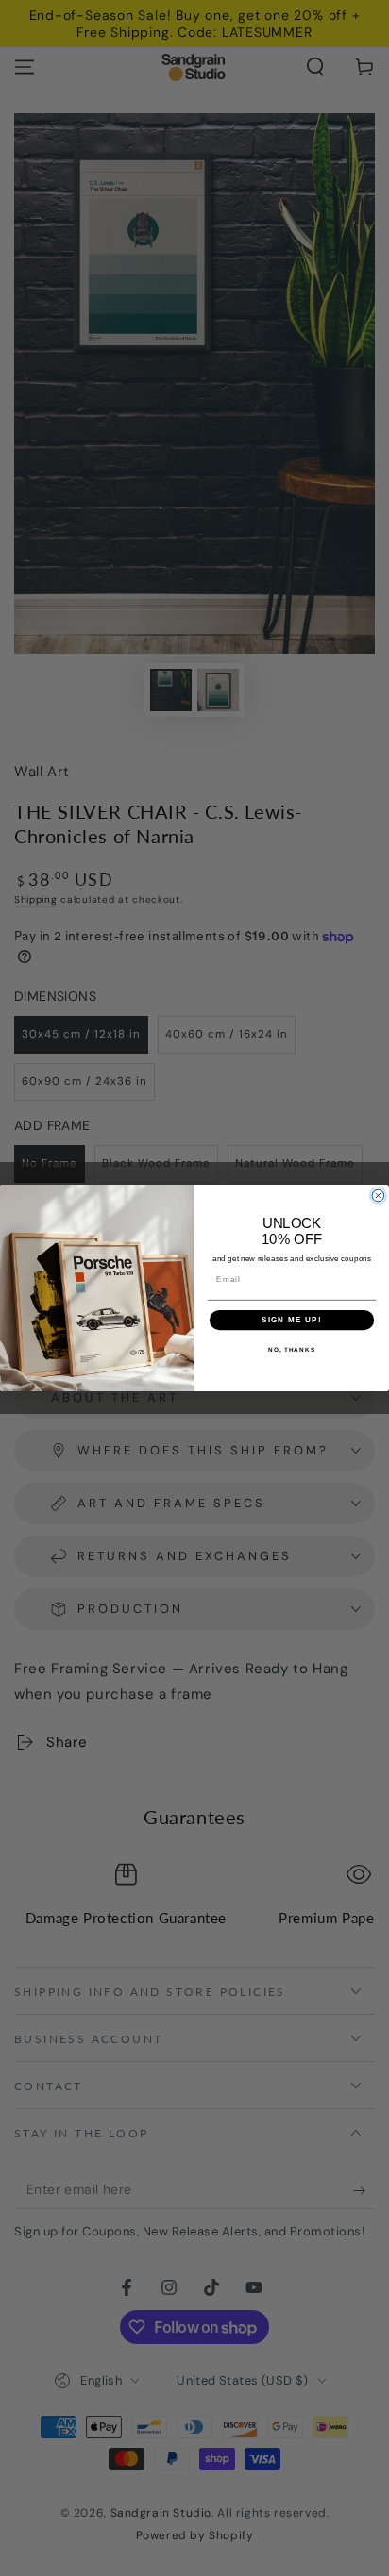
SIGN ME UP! (292, 1320)
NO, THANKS (292, 1349)
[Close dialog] (378, 1196)
